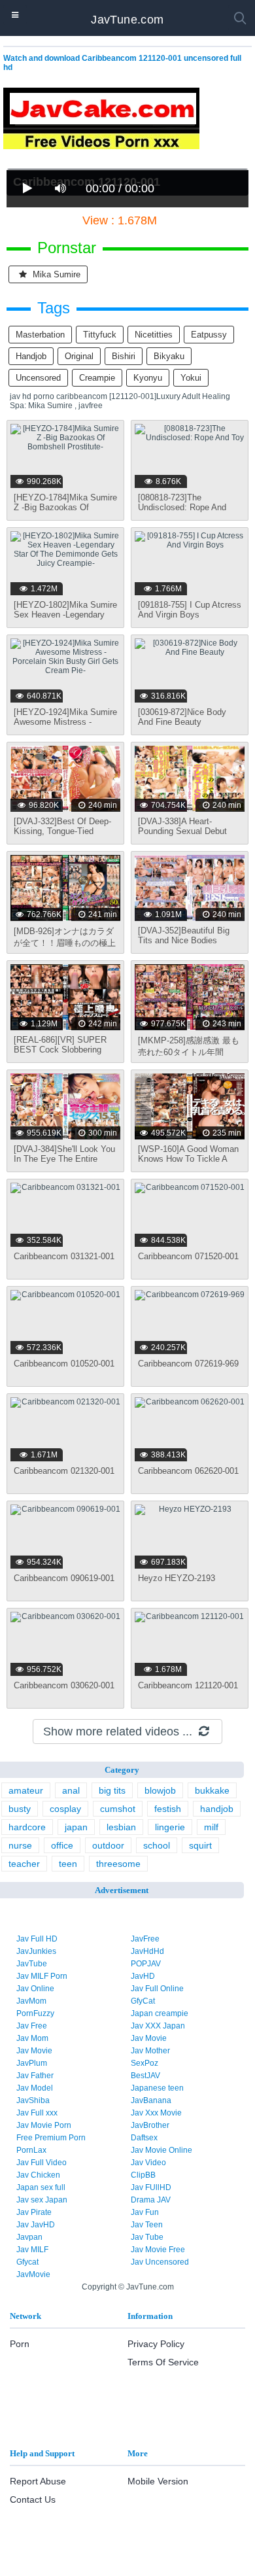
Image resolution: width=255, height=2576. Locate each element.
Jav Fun (145, 2212)
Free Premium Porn (51, 2138)
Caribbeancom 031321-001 (64, 1256)
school (157, 1845)
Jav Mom (32, 2038)
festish (168, 1809)
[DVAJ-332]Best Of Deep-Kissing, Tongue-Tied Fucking (62, 831)
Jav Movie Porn (44, 2125)
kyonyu (148, 378)
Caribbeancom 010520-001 (64, 1364)
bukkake (212, 1790)
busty (20, 1809)
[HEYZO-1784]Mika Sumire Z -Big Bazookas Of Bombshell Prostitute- (65, 507)
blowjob (160, 1790)
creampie (97, 378)
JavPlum (32, 2063)
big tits (112, 1790)
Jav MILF (32, 2250)
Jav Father (35, 2076)
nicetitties (154, 335)
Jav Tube (147, 2237)
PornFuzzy (35, 2013)
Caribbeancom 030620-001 (64, 1685)
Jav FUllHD (151, 2187)
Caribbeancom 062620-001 (188, 1471)
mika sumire (55, 274)
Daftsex (144, 2138)
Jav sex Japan (42, 2200)
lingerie (170, 1827)
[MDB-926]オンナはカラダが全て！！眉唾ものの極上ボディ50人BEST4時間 (65, 943)
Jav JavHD (36, 2225)
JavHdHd (147, 1951)
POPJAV (146, 1964)
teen (68, 1864)
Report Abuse (38, 2481)
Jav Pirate (34, 2212)
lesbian (121, 1827)
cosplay (65, 1809)
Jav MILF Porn (42, 1976)
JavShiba (33, 2100)
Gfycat (27, 2262)
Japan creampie (160, 2013)
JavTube (32, 1964)
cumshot (118, 1809)
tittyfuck (100, 335)
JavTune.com (127, 20)
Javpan (29, 2237)
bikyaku (169, 356)
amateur (26, 1790)
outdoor (108, 1845)
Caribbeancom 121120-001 (188, 1685)
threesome (118, 1864)
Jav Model (35, 2088)
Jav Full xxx (37, 2113)
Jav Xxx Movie (156, 2113)
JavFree (145, 1939)
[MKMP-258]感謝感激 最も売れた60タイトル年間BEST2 (189, 1052)
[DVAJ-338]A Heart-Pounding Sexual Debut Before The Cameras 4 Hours (182, 836)
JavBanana (151, 2100)
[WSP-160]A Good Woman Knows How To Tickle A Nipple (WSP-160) (188, 1159)
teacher (24, 1864)
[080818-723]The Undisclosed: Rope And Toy (182, 507)
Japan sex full (41, 2187)
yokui (191, 378)
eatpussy (209, 335)
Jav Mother (150, 2051)
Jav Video (148, 2163)
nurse (20, 1845)
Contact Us (33, 2499)
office (62, 1845)
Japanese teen (157, 2088)
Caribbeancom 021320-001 (64, 1471)
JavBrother (150, 2125)
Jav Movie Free (158, 2250)
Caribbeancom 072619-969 (188, 1364)
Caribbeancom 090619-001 (64, 1578)
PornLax (31, 2150)
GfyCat (143, 2001)
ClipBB (143, 2175)
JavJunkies (36, 1951)
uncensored (38, 378)
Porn (20, 2344)
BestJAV (145, 2076)
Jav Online (35, 1989)
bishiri (124, 356)
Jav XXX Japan (158, 2026)
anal (71, 1790)
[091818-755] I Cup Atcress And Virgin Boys (190, 610)
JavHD (143, 1976)
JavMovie (33, 2274)
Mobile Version (158, 2481)
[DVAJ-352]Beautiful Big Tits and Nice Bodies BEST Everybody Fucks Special (184, 945)
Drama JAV (151, 2200)
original (79, 356)
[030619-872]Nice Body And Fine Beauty (182, 717)
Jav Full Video (42, 2163)
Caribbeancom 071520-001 (188, 1256)
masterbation (40, 335)
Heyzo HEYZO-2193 (177, 1578)
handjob (31, 356)
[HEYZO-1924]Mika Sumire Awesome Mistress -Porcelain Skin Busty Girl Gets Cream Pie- (65, 727)
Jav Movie (149, 2038)
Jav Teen (147, 2225)
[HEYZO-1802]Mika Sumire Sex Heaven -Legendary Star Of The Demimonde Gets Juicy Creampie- (65, 619)
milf (211, 1827)
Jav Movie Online (161, 2150)
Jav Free (32, 2026)
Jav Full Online (157, 1989)
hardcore (27, 1827)
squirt (200, 1845)
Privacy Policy (156, 2344)
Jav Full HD (37, 1939)
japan (76, 1827)
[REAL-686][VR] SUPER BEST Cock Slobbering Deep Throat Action (60, 1050)
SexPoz (144, 2063)
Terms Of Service (163, 2362)
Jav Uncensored (160, 2262)
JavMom (31, 2001)
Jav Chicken (38, 2175)
